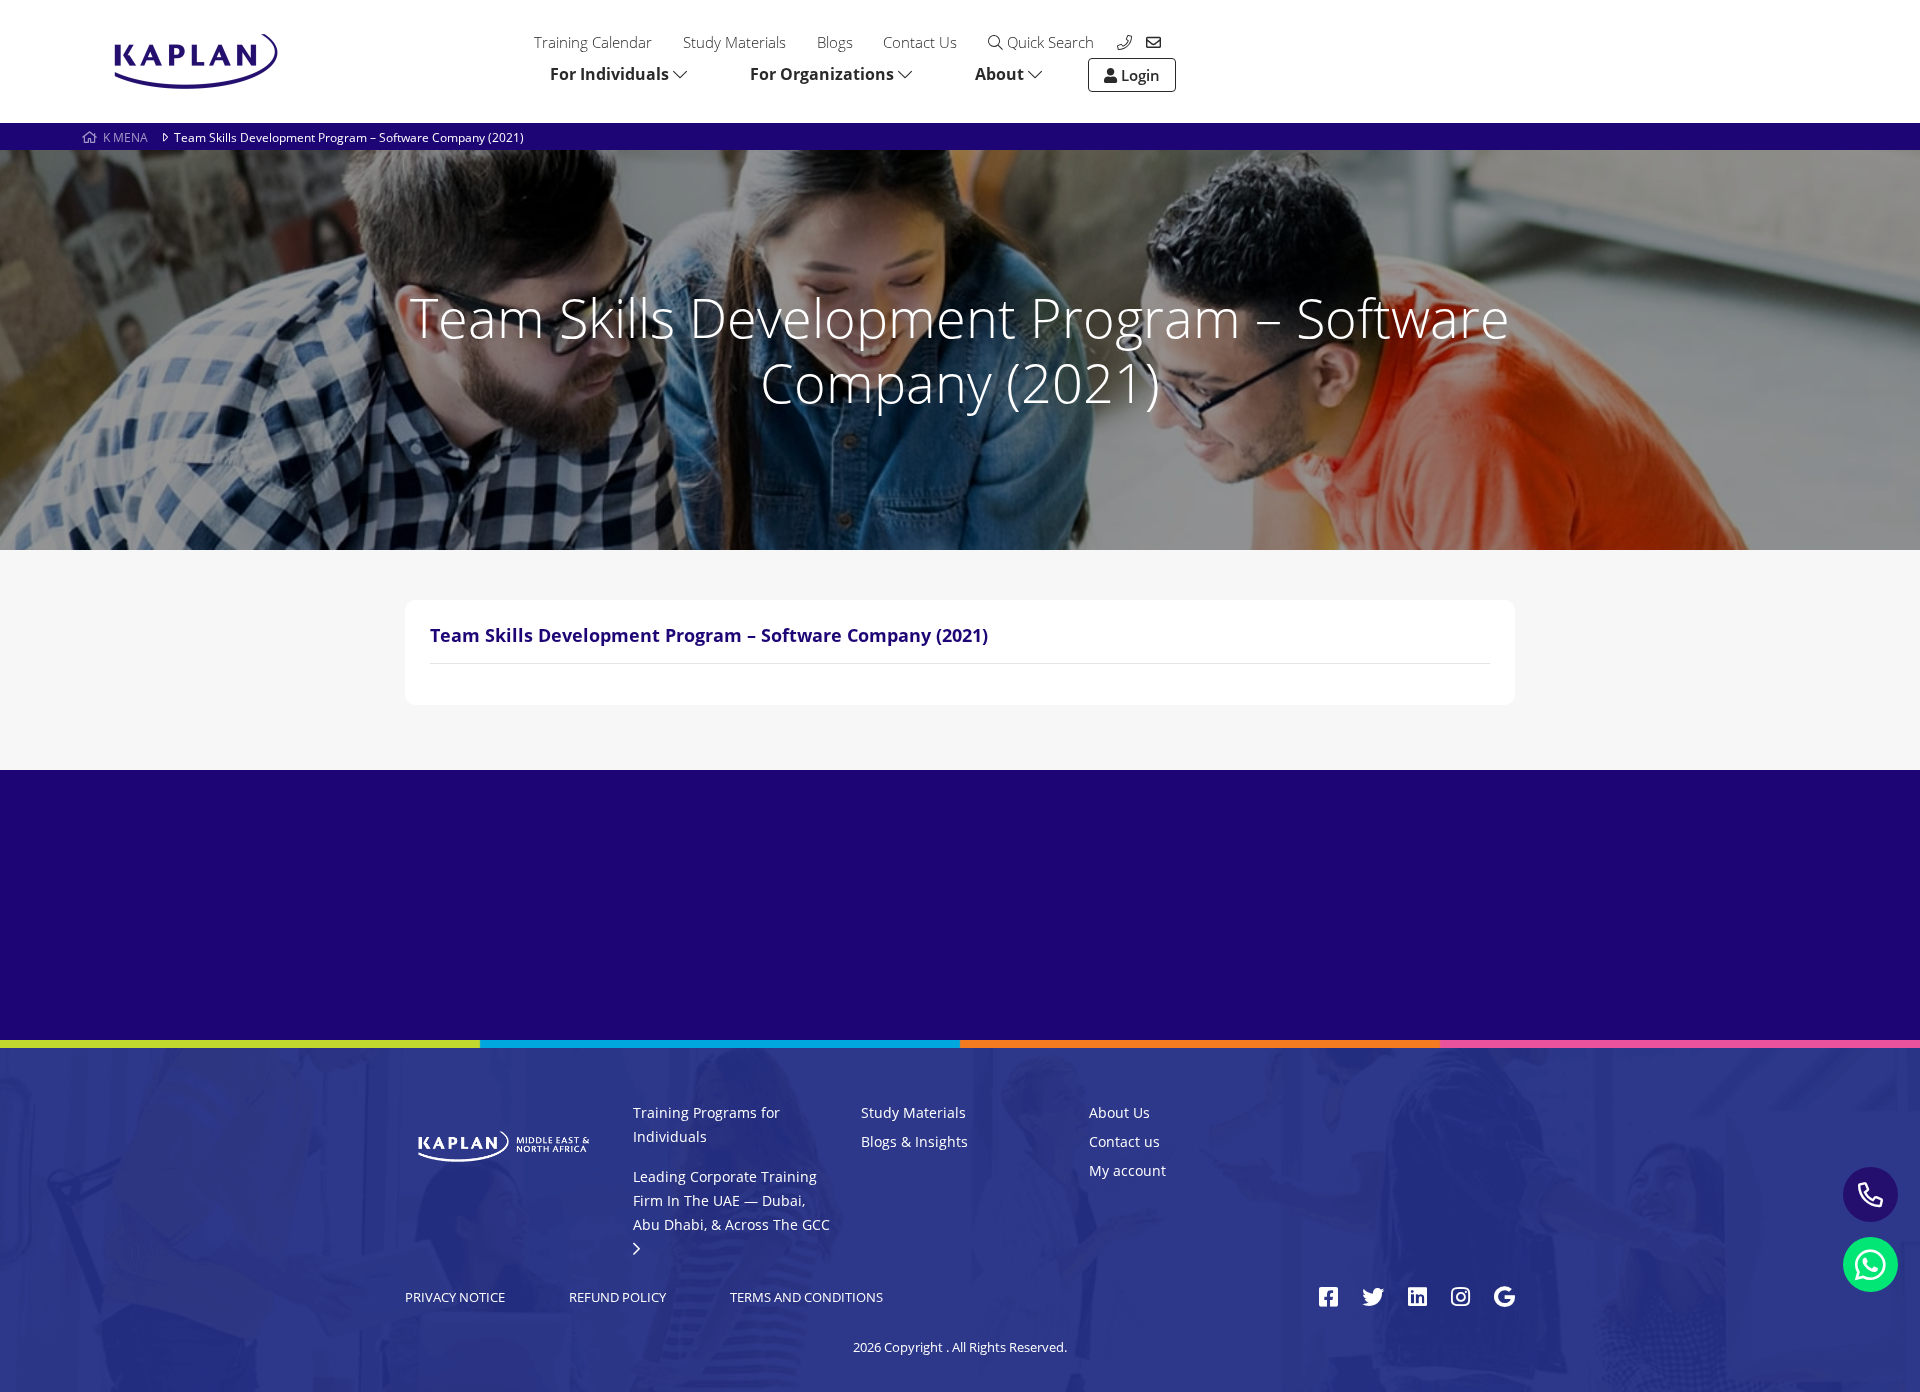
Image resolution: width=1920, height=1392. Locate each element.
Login (1138, 75)
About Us (1119, 1112)
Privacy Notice (455, 1297)
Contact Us (920, 42)
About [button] (1001, 74)
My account (1127, 1170)
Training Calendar (593, 42)
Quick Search (1048, 42)
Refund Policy (617, 1297)
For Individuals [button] (611, 74)
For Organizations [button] (824, 74)
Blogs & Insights (914, 1141)
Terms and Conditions (806, 1297)
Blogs (835, 42)
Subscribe (1341, 951)
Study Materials (734, 42)
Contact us (1124, 1141)
